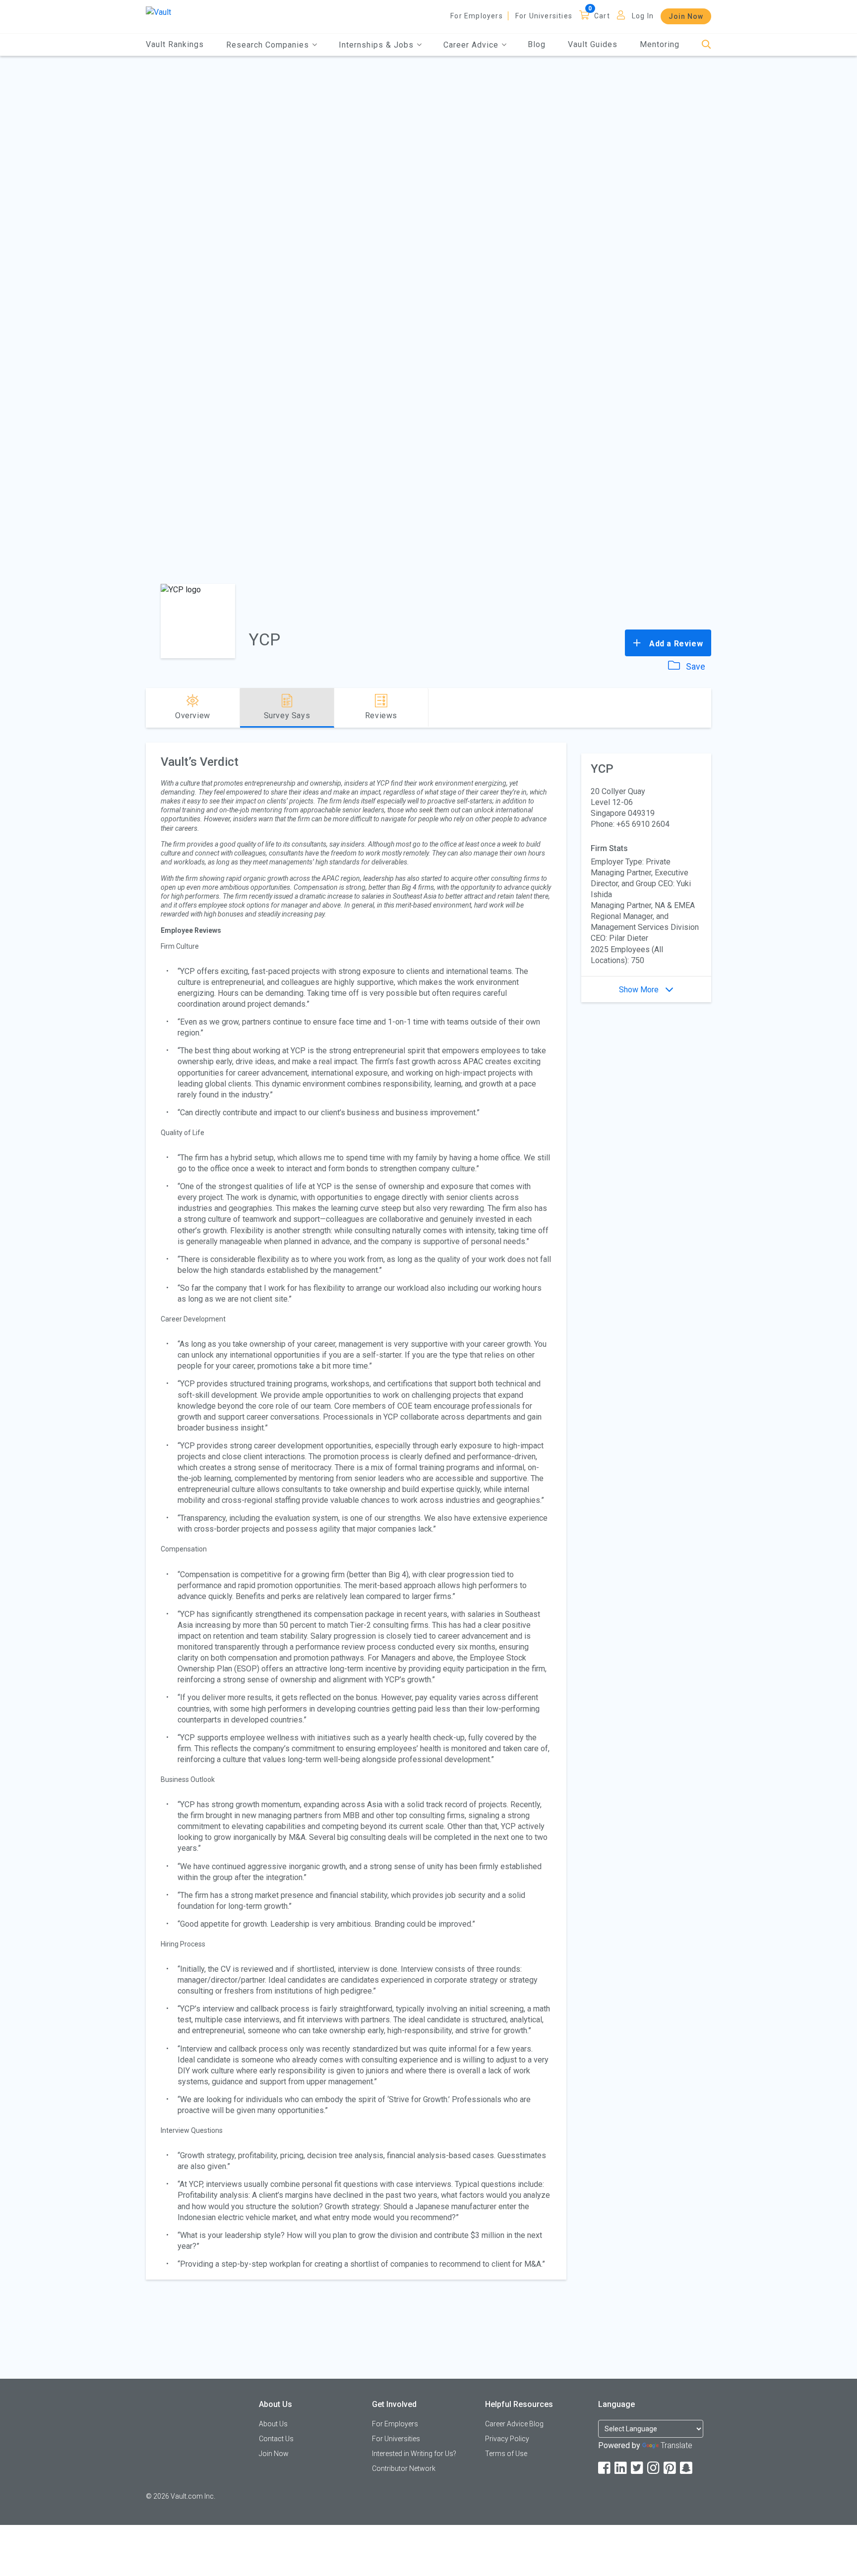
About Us (273, 2424)
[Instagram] (654, 2468)
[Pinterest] (671, 2468)
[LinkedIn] (621, 2468)
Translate (676, 2445)
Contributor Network (404, 2468)
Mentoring (660, 44)
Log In (643, 16)
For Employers (477, 16)
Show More (640, 990)
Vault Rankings (175, 44)
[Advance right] (707, 708)
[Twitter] (638, 2468)
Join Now (686, 16)
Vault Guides (593, 44)
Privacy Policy (507, 2439)
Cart (602, 16)
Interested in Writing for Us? (414, 2454)
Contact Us (276, 2439)
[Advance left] (150, 708)
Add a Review (675, 644)
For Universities (544, 16)
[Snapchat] (687, 2468)
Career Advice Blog (514, 2424)
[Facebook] (605, 2468)
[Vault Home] (158, 12)
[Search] (706, 45)
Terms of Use (506, 2454)
